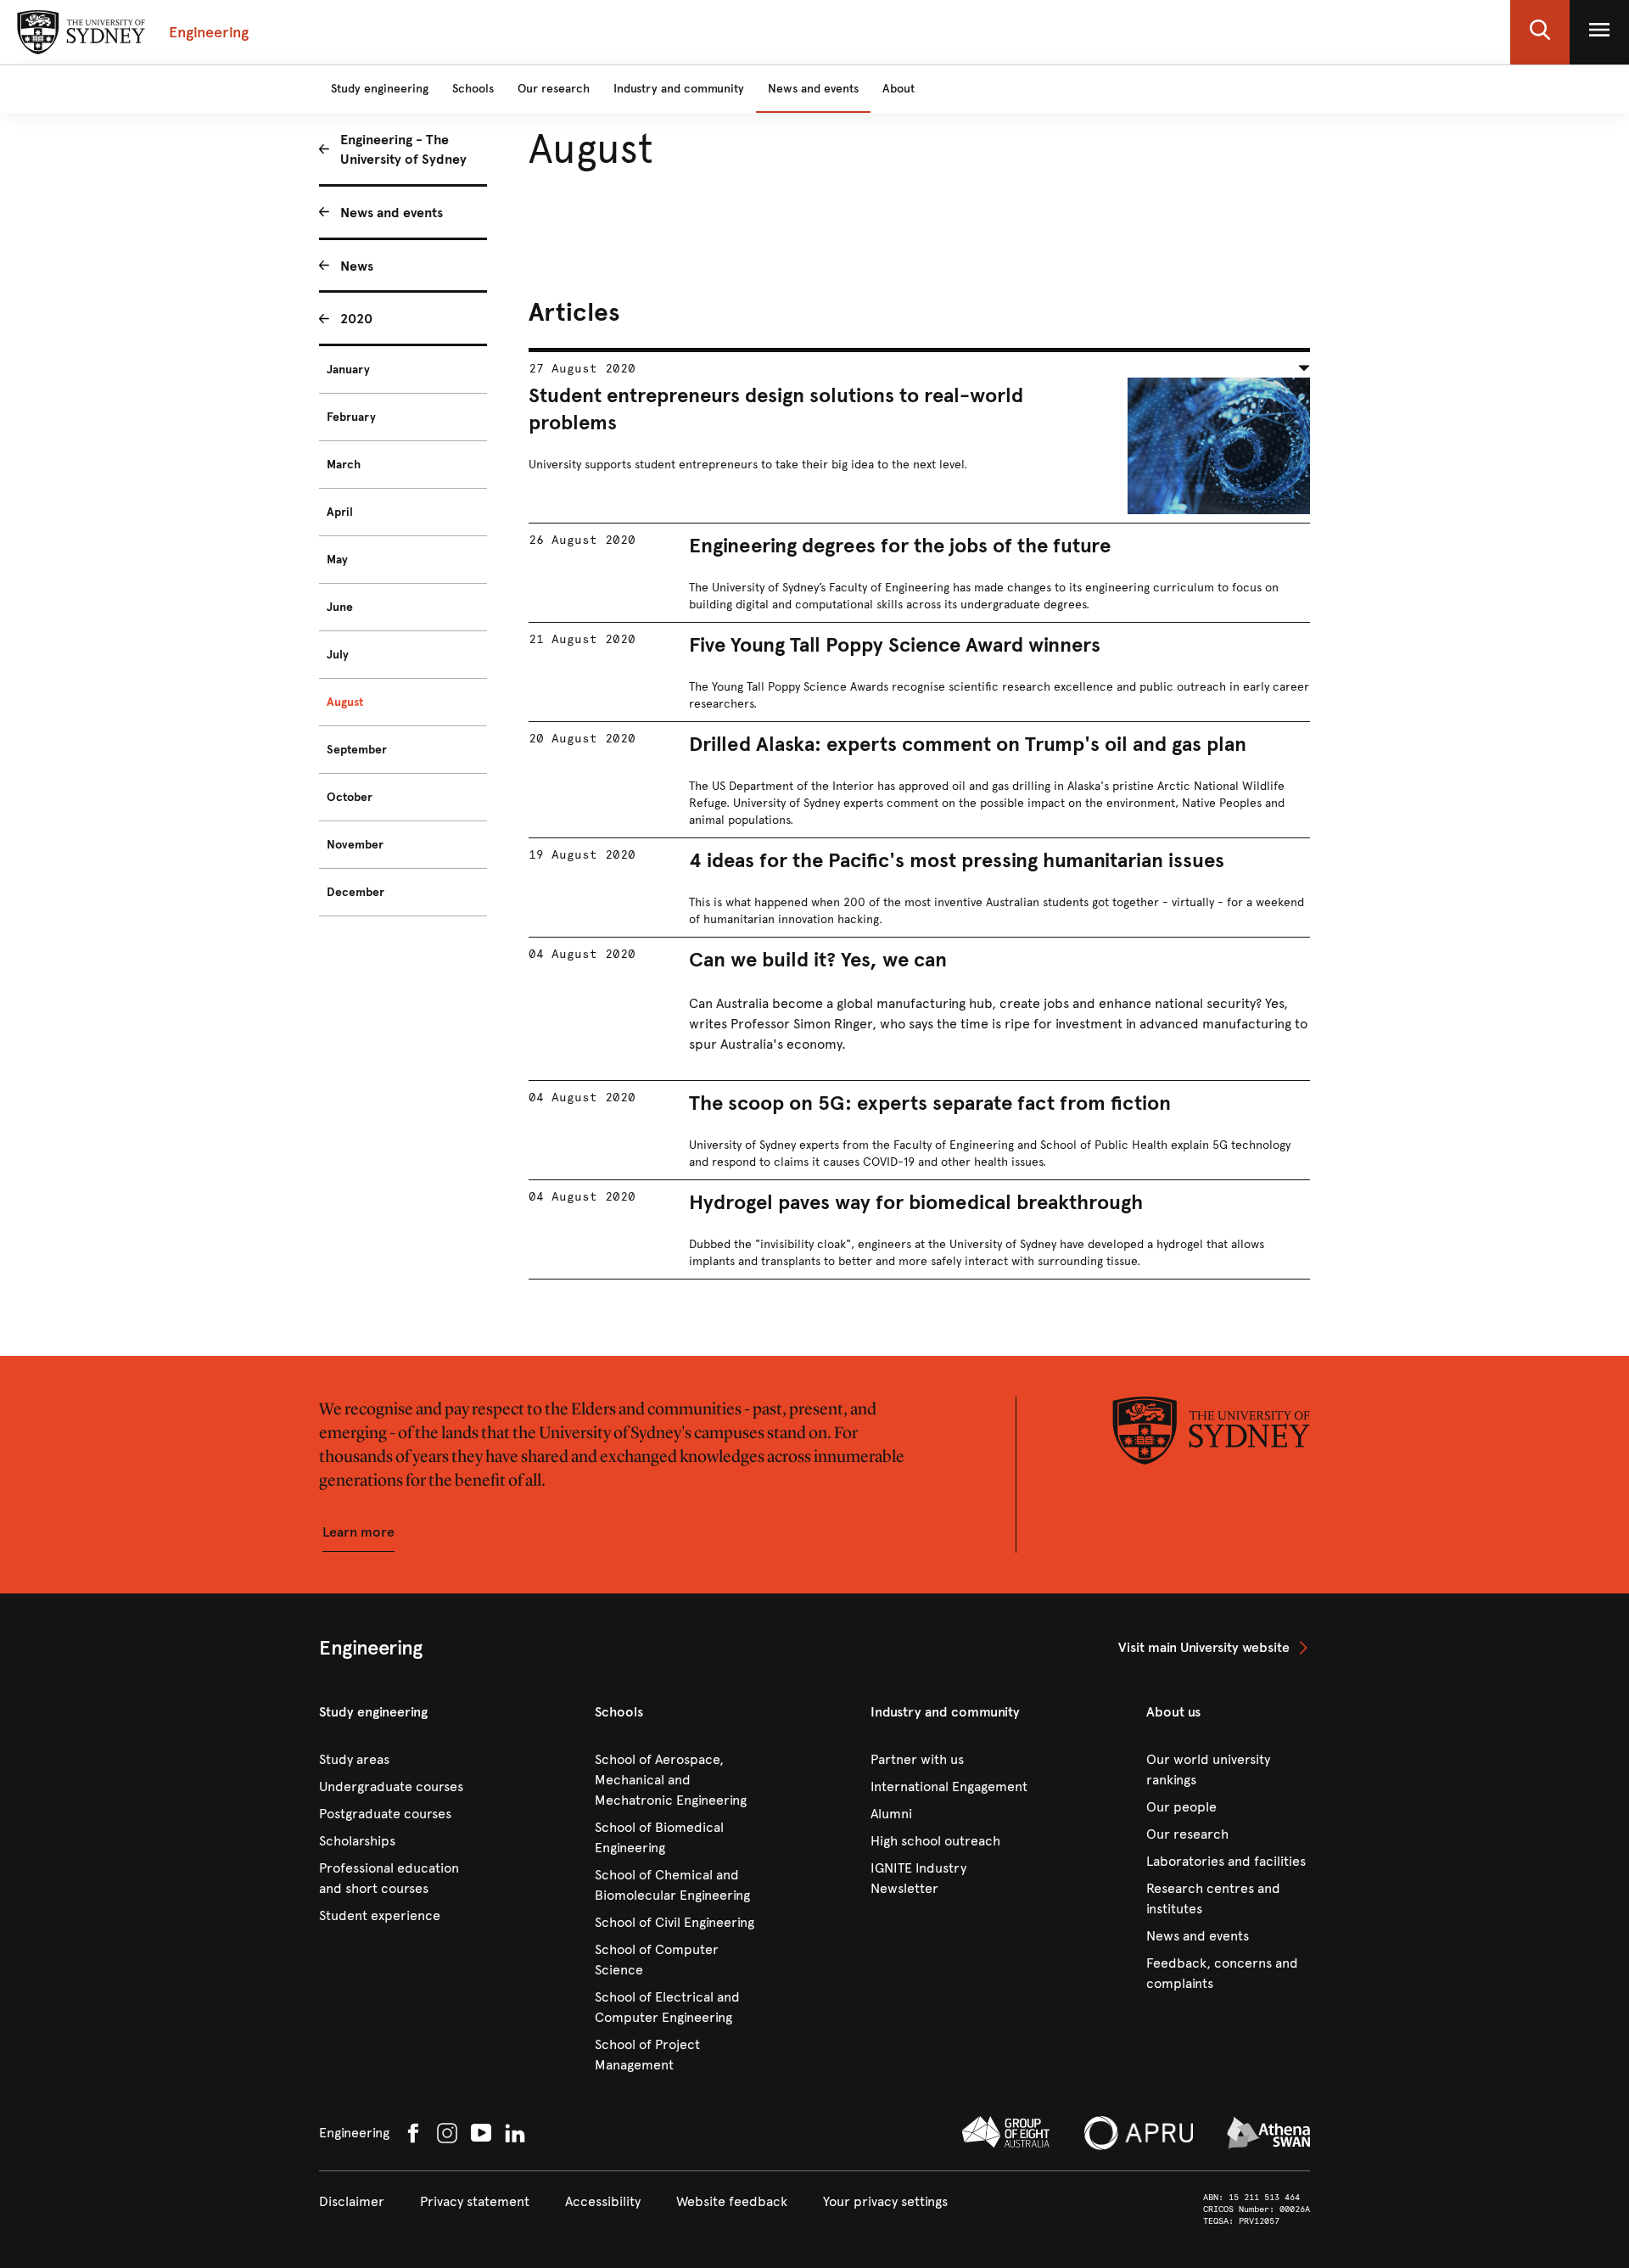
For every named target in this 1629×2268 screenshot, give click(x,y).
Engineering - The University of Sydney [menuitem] (403, 149)
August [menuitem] (345, 702)
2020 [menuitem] (356, 319)
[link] (1214, 1648)
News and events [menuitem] (392, 213)
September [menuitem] (357, 750)
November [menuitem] (355, 845)
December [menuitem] (355, 892)
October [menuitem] (350, 797)
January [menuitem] (348, 370)
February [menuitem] (351, 417)
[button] (1540, 32)
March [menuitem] (344, 465)
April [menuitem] (340, 512)
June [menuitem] (340, 607)
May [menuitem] (337, 560)
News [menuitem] (357, 266)
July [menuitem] (338, 655)
